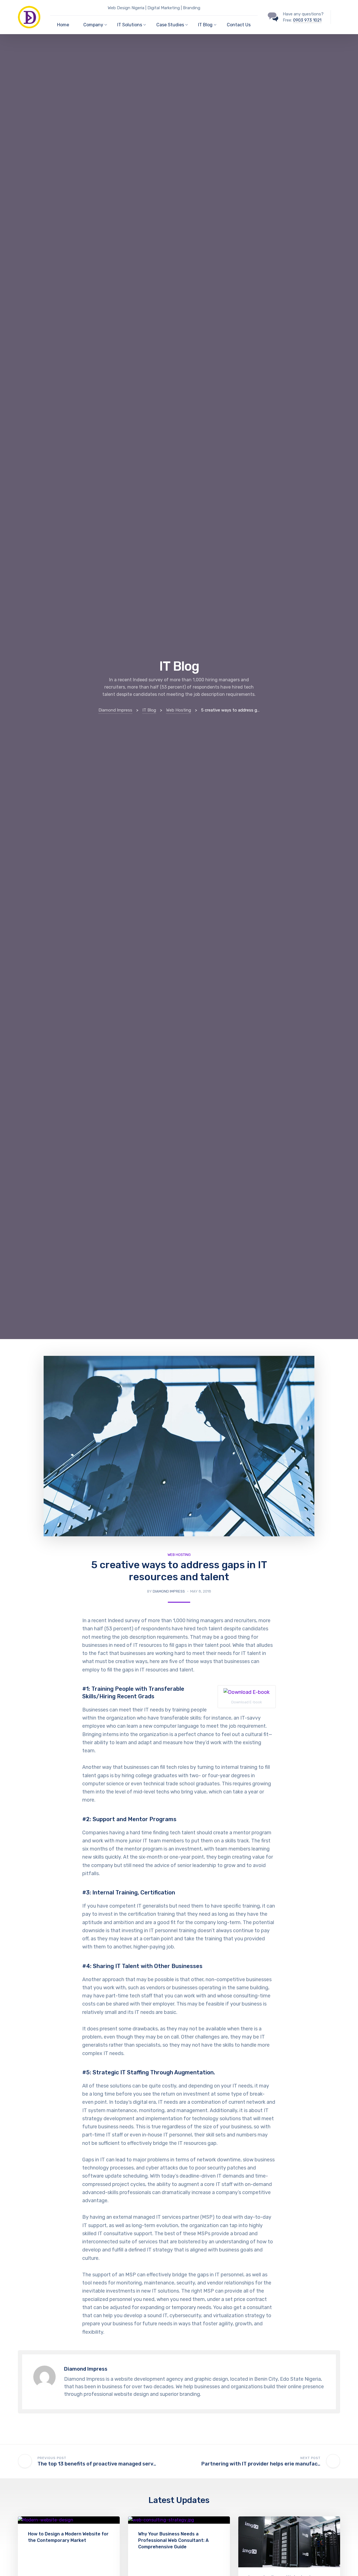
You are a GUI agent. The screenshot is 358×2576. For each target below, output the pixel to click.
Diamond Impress (169, 1591)
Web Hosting (179, 1555)
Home (63, 25)
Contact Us (239, 25)
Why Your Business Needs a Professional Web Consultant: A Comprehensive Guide (173, 2540)
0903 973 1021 (307, 20)
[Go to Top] (347, 2563)
